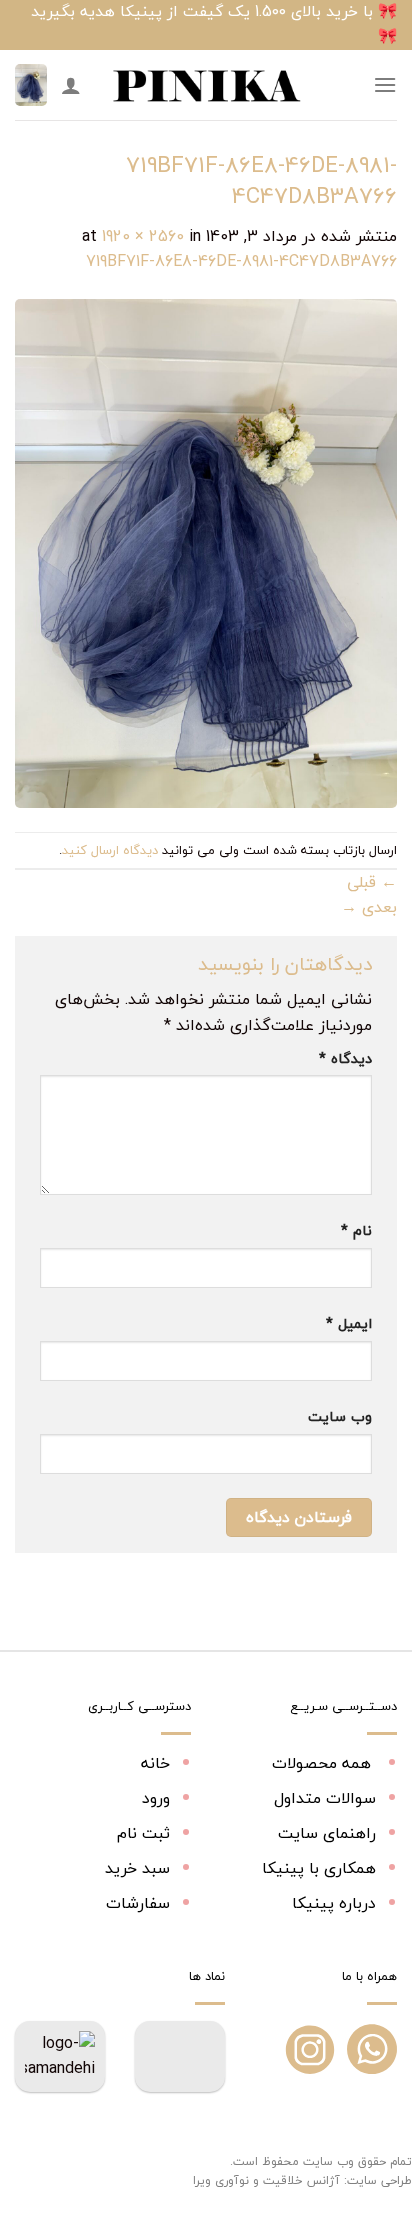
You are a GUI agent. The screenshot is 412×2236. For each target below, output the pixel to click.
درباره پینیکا (334, 1903)
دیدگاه (345, 1058)
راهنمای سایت (327, 1833)
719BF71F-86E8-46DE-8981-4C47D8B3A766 (241, 261)
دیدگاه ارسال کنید (110, 850)
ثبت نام (143, 1833)
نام (356, 1230)
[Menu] (385, 84)
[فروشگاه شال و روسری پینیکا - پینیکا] (206, 85)
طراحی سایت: (378, 2180)
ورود (156, 1798)
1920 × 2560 (143, 236)
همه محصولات (324, 1763)
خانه (155, 1763)
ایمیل (349, 1323)
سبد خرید (137, 1868)
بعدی (369, 907)
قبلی (372, 882)
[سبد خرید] (31, 85)
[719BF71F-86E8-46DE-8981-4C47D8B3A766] (206, 551)
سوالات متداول (325, 1798)
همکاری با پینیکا (319, 1868)
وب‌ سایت (340, 1416)
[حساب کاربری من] (71, 85)
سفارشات (138, 1903)
